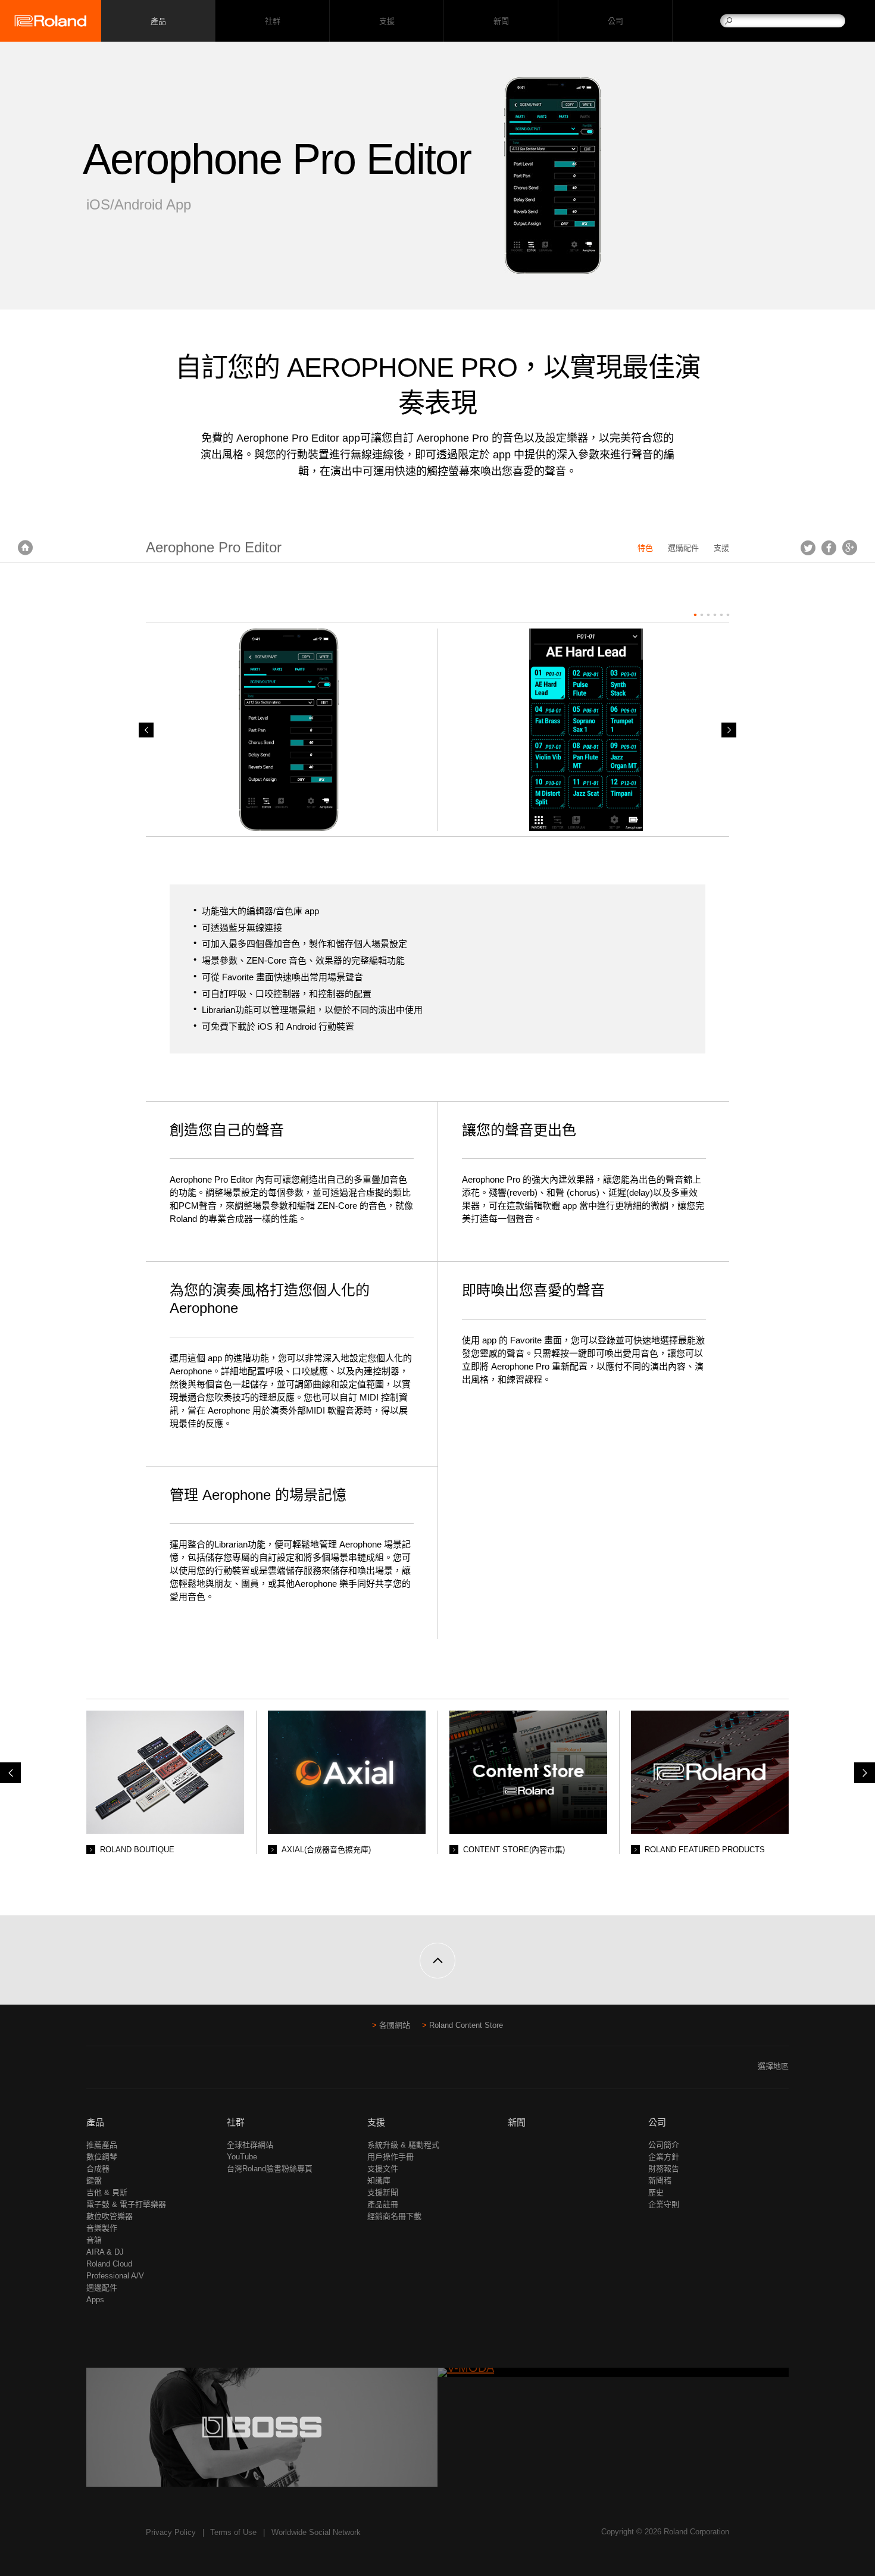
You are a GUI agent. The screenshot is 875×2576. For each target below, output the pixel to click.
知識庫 (379, 2180)
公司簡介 (664, 2145)
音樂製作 (102, 2228)
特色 (645, 548)
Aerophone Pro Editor (214, 547)
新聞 (501, 21)
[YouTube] (116, 2071)
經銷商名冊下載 (394, 2216)
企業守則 (664, 2204)
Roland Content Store (466, 2025)
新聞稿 (660, 2180)
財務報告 (664, 2169)
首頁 (25, 548)
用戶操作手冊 (390, 2157)
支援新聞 (383, 2192)
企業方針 (664, 2157)
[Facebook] (94, 2071)
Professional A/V (115, 2276)
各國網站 (395, 2025)
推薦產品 (102, 2145)
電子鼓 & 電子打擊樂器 (126, 2204)
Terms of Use (233, 2532)
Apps (95, 2300)
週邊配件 (102, 2288)
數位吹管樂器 (110, 2216)
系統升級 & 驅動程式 (403, 2145)
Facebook (829, 548)
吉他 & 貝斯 (107, 2192)
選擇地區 (773, 2066)
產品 (95, 2122)
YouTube (242, 2157)
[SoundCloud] (139, 2071)
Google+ (850, 548)
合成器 (98, 2169)
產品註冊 (383, 2204)
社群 (272, 21)
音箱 (94, 2240)
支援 (387, 21)
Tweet (808, 548)
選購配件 (683, 548)
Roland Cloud (109, 2264)
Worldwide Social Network (316, 2532)
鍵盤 (94, 2180)
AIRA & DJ (105, 2252)
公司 (615, 21)
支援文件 (383, 2169)
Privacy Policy (171, 2532)
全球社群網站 (250, 2145)
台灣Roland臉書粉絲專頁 (270, 2169)
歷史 (656, 2192)
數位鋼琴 (102, 2157)
